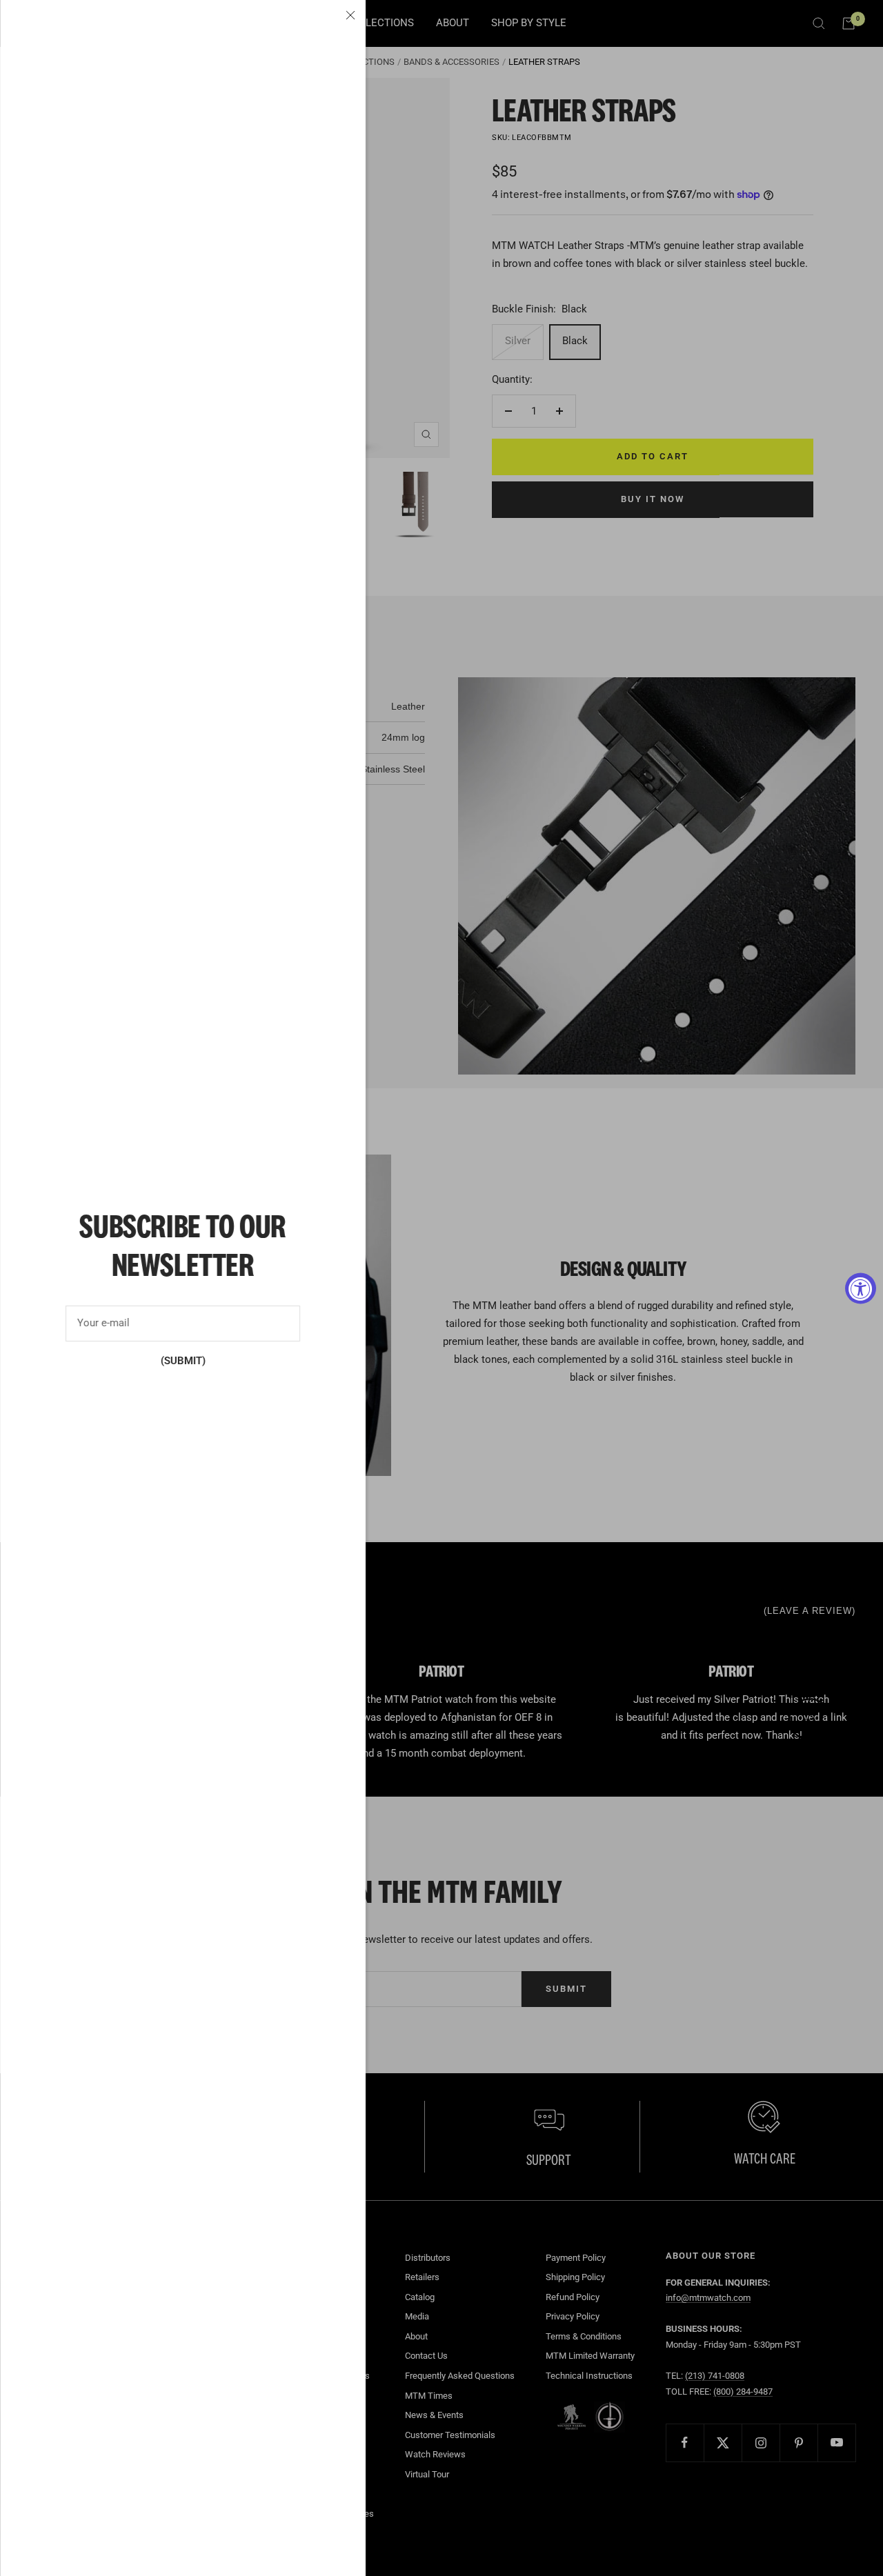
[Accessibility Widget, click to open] (861, 1288)
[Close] (350, 15)
